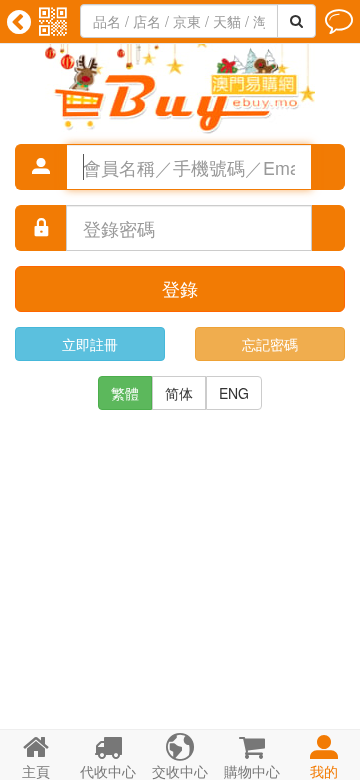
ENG (234, 393)
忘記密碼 (270, 344)
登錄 (180, 288)
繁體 (125, 393)
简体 (179, 393)
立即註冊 (90, 344)
